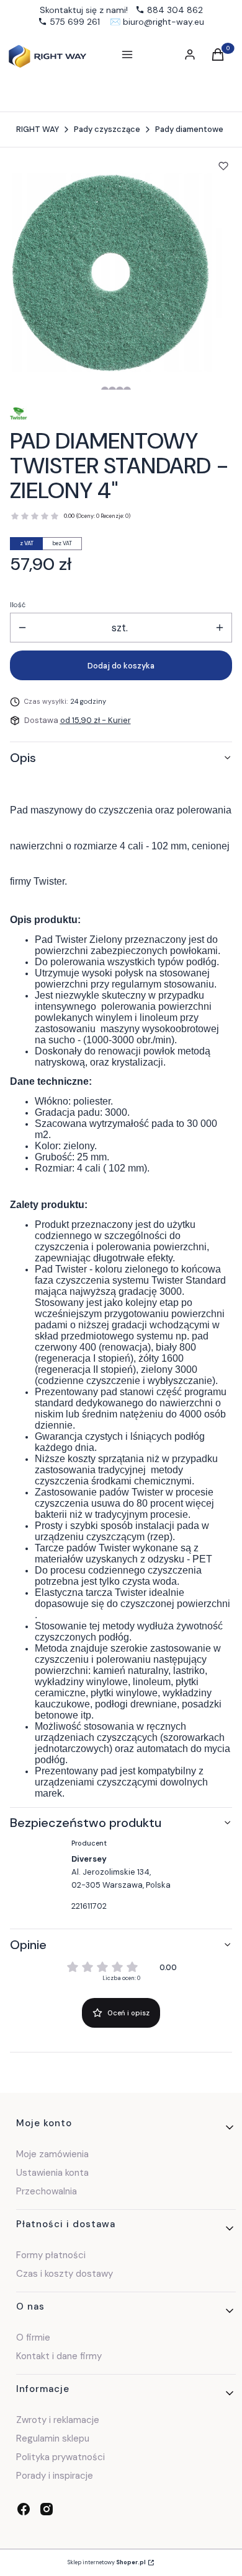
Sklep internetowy (107, 2562)
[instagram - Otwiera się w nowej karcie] (47, 2509)
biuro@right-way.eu (164, 22)
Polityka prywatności (60, 2457)
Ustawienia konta (52, 2173)
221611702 (89, 1906)
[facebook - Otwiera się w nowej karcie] (24, 2509)
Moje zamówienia (52, 2154)
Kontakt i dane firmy (59, 2356)
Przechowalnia (47, 2191)
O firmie (33, 2337)
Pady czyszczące (107, 129)
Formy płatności (51, 2255)
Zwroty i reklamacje (58, 2420)
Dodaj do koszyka (121, 666)
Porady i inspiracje (55, 2476)
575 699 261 (75, 22)
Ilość (18, 605)
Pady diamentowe (189, 129)
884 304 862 (175, 10)
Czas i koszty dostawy (65, 2274)
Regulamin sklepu (53, 2438)
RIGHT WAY (38, 129)
